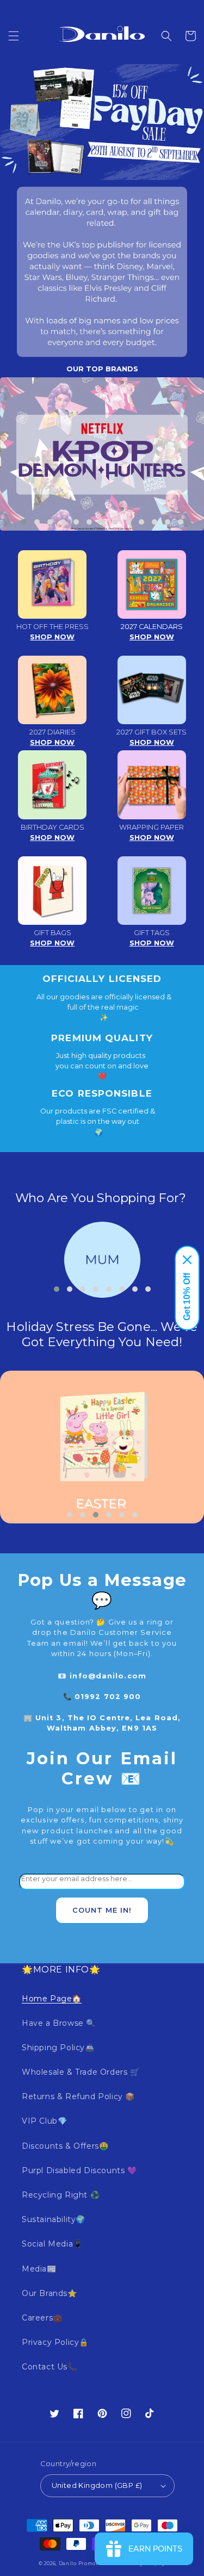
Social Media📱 (52, 2244)
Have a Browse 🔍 (59, 2023)
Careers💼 (42, 2318)
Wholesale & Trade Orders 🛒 (81, 2072)
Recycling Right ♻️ (61, 2195)
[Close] (187, 1260)
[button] (14, 36)
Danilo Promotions (84, 2563)
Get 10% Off (187, 1297)
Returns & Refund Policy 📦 (78, 2096)
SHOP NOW (52, 637)
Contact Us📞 (50, 2367)
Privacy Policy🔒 (55, 2342)
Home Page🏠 (52, 1999)
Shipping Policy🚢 (58, 2048)
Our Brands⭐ (50, 2293)
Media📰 (39, 2269)
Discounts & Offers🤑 (65, 2146)
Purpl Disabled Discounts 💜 (79, 2170)
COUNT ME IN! (102, 1910)
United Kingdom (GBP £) (97, 2485)
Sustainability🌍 (54, 2219)
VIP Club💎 (44, 2121)
